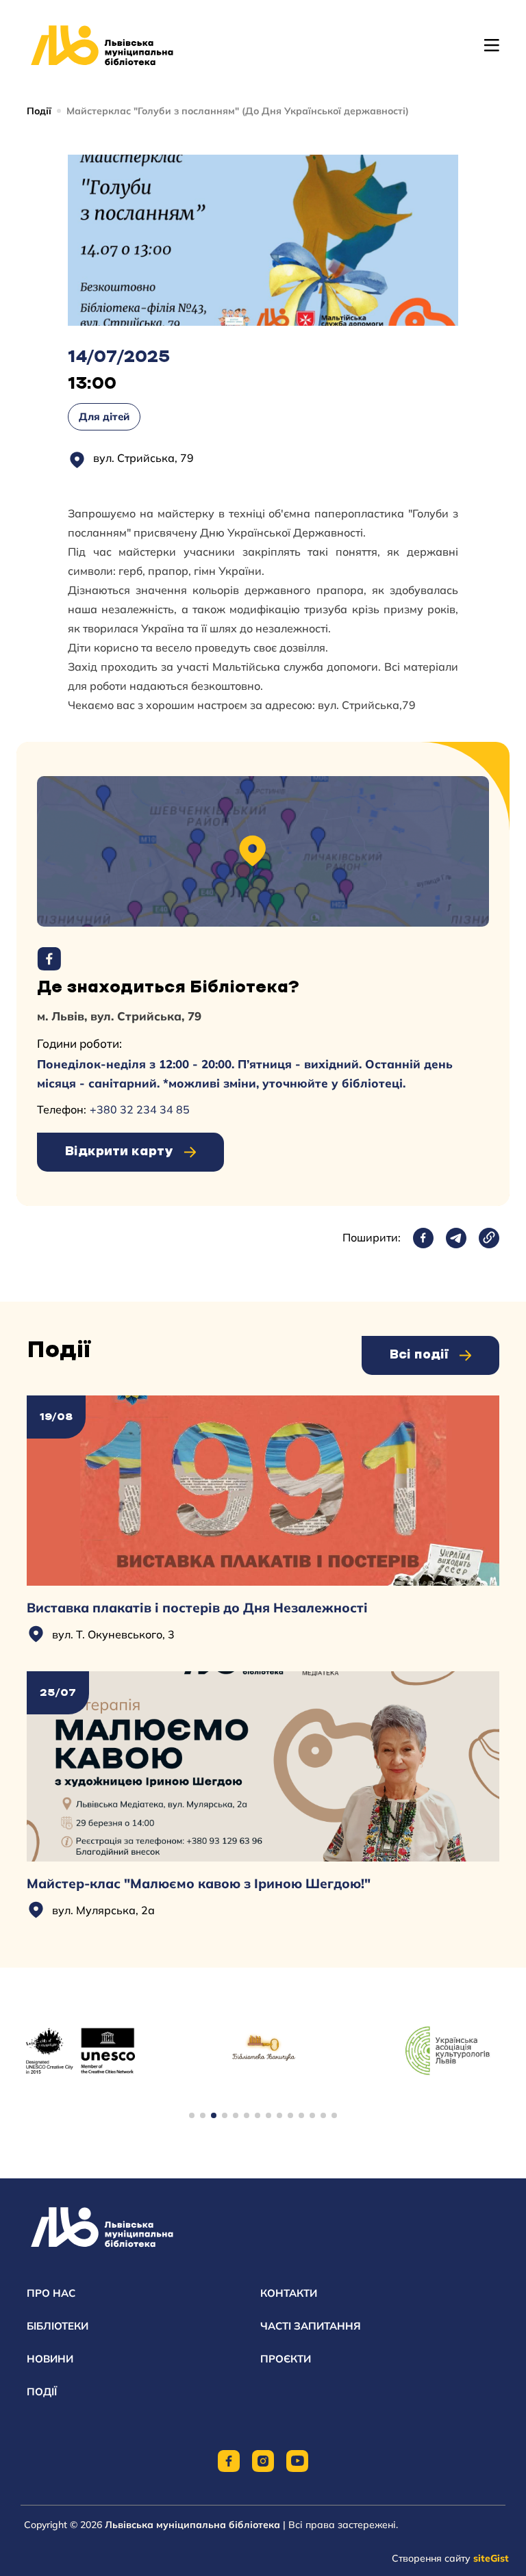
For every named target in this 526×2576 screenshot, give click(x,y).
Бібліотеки (58, 2326)
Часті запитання (311, 2326)
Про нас (51, 2293)
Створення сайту (450, 2558)
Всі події (419, 1355)
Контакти (289, 2293)
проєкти (286, 2359)
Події (39, 111)
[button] (192, 2115)
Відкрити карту (119, 1152)
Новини (50, 2359)
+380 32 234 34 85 (140, 1109)
